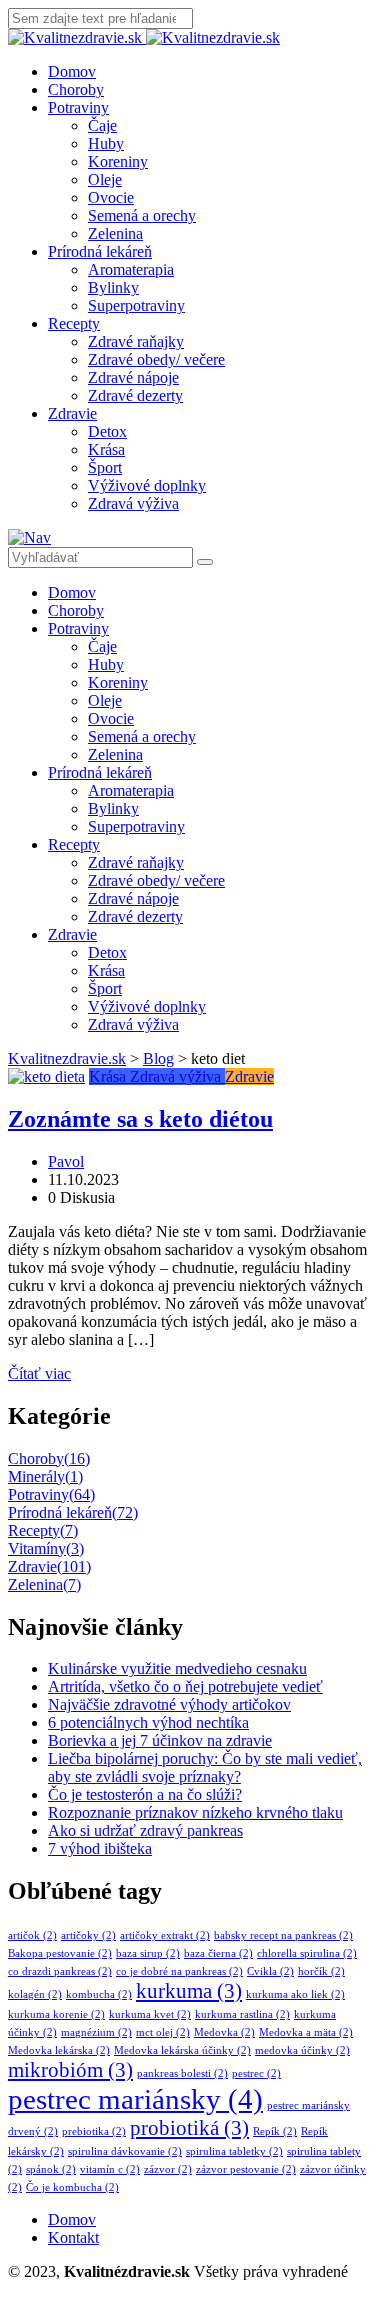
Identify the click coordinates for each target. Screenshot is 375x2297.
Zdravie (72, 413)
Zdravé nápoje (133, 377)
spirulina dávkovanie (125, 2151)
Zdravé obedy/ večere (156, 359)
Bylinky (113, 287)
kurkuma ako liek (295, 1994)
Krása (106, 449)
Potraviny (78, 107)
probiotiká (189, 2128)
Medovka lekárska (59, 2050)
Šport (105, 467)
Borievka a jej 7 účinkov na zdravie (160, 1740)
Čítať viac (39, 1373)
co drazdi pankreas (60, 1971)
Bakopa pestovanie (60, 1953)
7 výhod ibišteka (100, 1848)
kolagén (35, 1994)
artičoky (88, 1935)
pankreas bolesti (182, 2073)
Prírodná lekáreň (100, 251)
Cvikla (270, 1971)
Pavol (66, 1161)
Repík (275, 2131)
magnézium (96, 2032)
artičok (32, 1935)
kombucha (99, 1994)
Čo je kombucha (72, 2187)
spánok (51, 2169)
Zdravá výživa (133, 503)
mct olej (163, 2032)
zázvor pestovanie (246, 2169)
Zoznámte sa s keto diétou (140, 1119)
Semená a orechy (142, 215)
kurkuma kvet (150, 2014)
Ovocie (111, 197)
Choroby (76, 89)
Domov (72, 71)
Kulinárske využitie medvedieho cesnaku (177, 1668)
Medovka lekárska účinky (182, 2050)
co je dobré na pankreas (179, 1971)
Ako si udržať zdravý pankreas (145, 1830)
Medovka (224, 2032)
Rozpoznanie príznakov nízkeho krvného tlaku (195, 1812)
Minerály (45, 1476)
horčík (321, 1971)
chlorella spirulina (307, 1953)
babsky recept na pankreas (283, 1935)
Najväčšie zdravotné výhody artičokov (169, 1704)
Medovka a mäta (306, 2032)
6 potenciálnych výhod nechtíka (148, 1722)
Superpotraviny (136, 305)
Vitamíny (46, 1548)
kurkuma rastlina (242, 2014)
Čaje (102, 125)
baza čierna (218, 1953)
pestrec (256, 2073)
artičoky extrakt (165, 1935)
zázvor (168, 2169)
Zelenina (115, 233)
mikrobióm (70, 2070)
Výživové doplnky (147, 485)
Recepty (74, 323)
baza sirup (148, 1953)
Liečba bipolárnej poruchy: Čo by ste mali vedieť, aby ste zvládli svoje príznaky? (205, 1767)
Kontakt (73, 2237)
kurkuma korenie (56, 2014)
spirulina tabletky (234, 2151)
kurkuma (189, 1991)
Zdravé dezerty (135, 395)
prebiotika (94, 2131)
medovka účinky (302, 2050)
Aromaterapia (131, 269)
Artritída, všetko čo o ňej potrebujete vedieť (185, 1686)
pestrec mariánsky (135, 2099)
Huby (106, 143)
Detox (107, 431)
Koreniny (118, 161)
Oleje (105, 179)
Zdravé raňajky (136, 341)
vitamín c (110, 2169)
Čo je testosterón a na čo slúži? (145, 1794)
